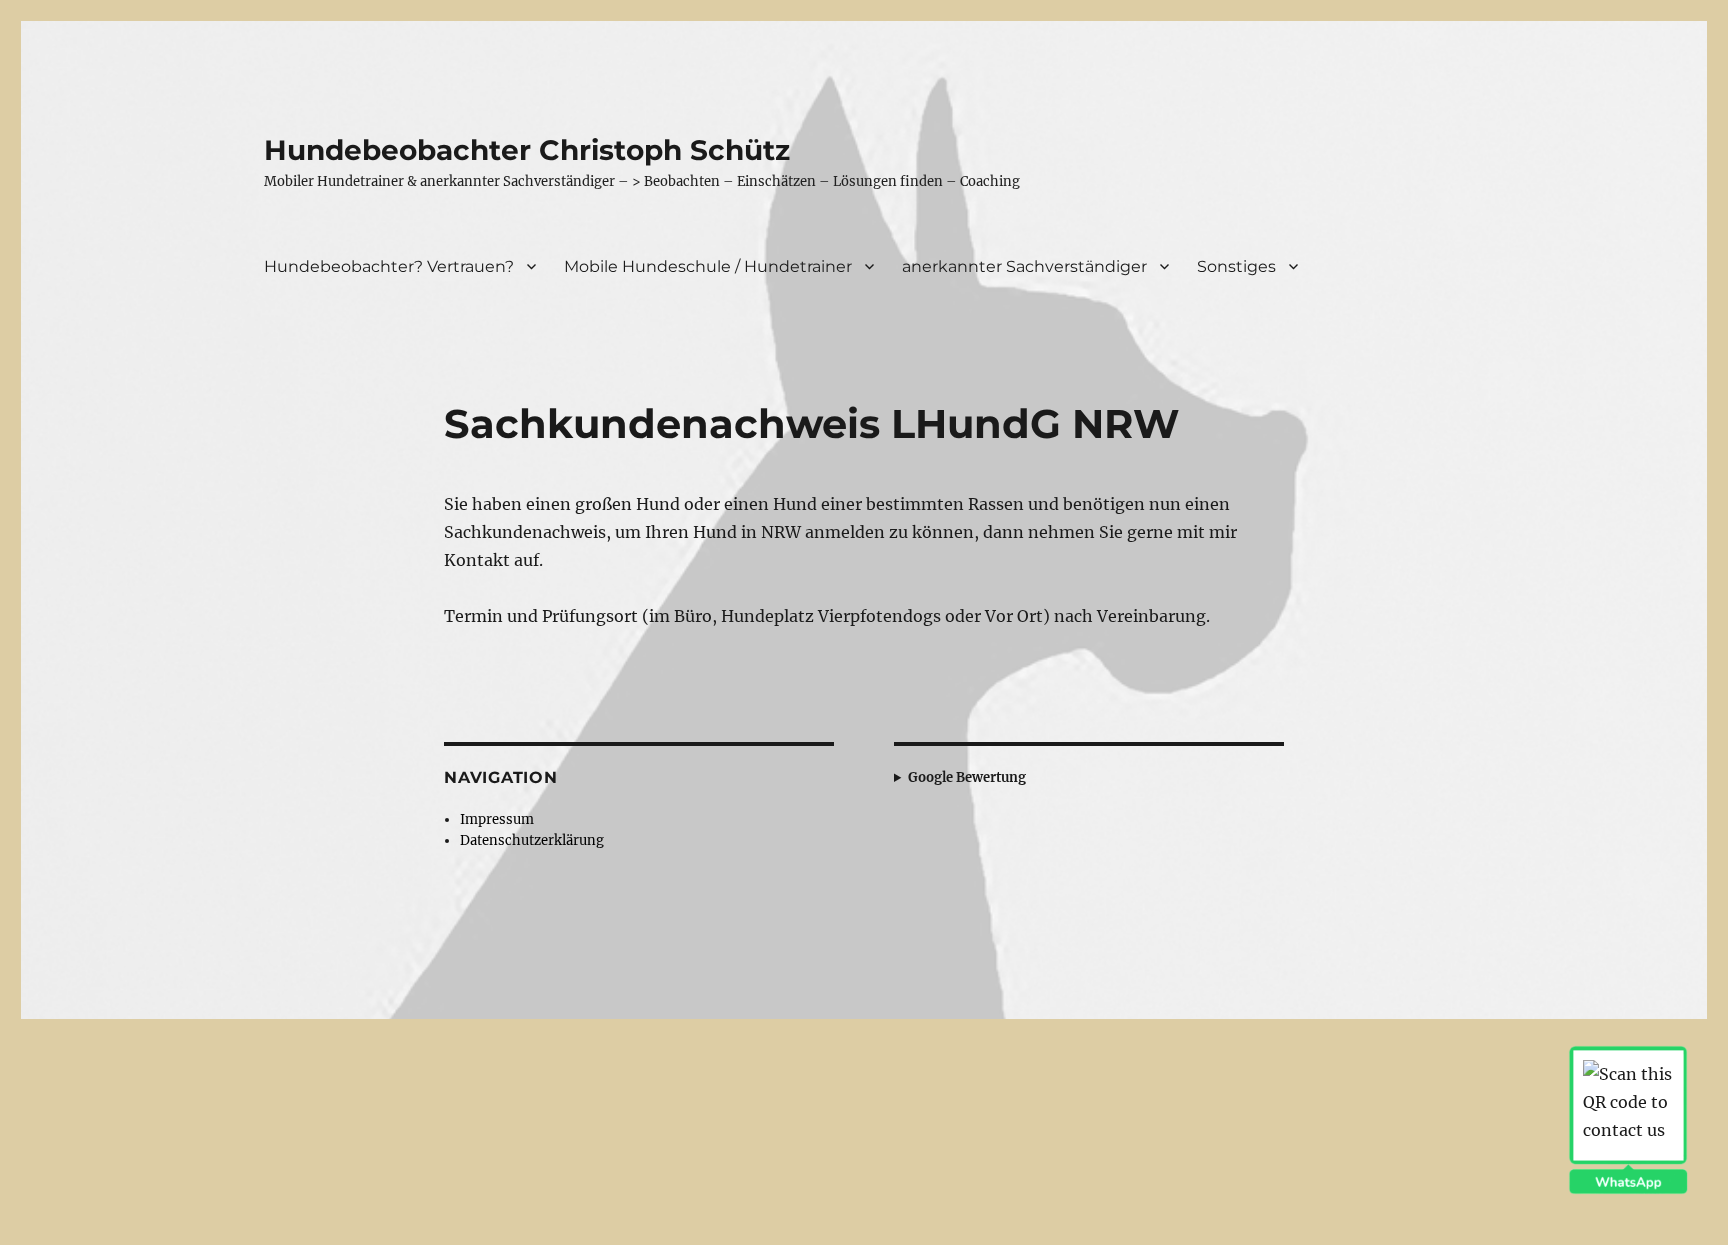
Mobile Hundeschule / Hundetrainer (708, 266)
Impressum (497, 819)
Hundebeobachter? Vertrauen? (389, 266)
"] (1059, 777)
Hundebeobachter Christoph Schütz (527, 150)
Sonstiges (1236, 266)
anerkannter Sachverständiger (1024, 266)
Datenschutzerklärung (532, 840)
